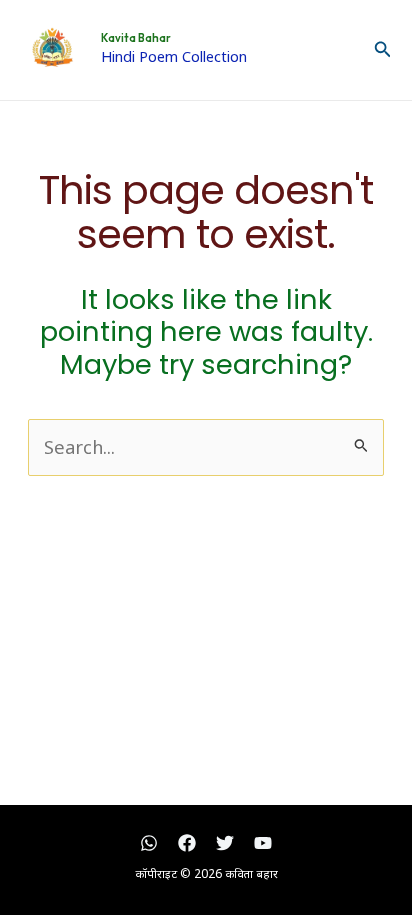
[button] (383, 50)
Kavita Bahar (136, 38)
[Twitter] (225, 843)
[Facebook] (187, 843)
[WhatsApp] (149, 843)
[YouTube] (263, 843)
